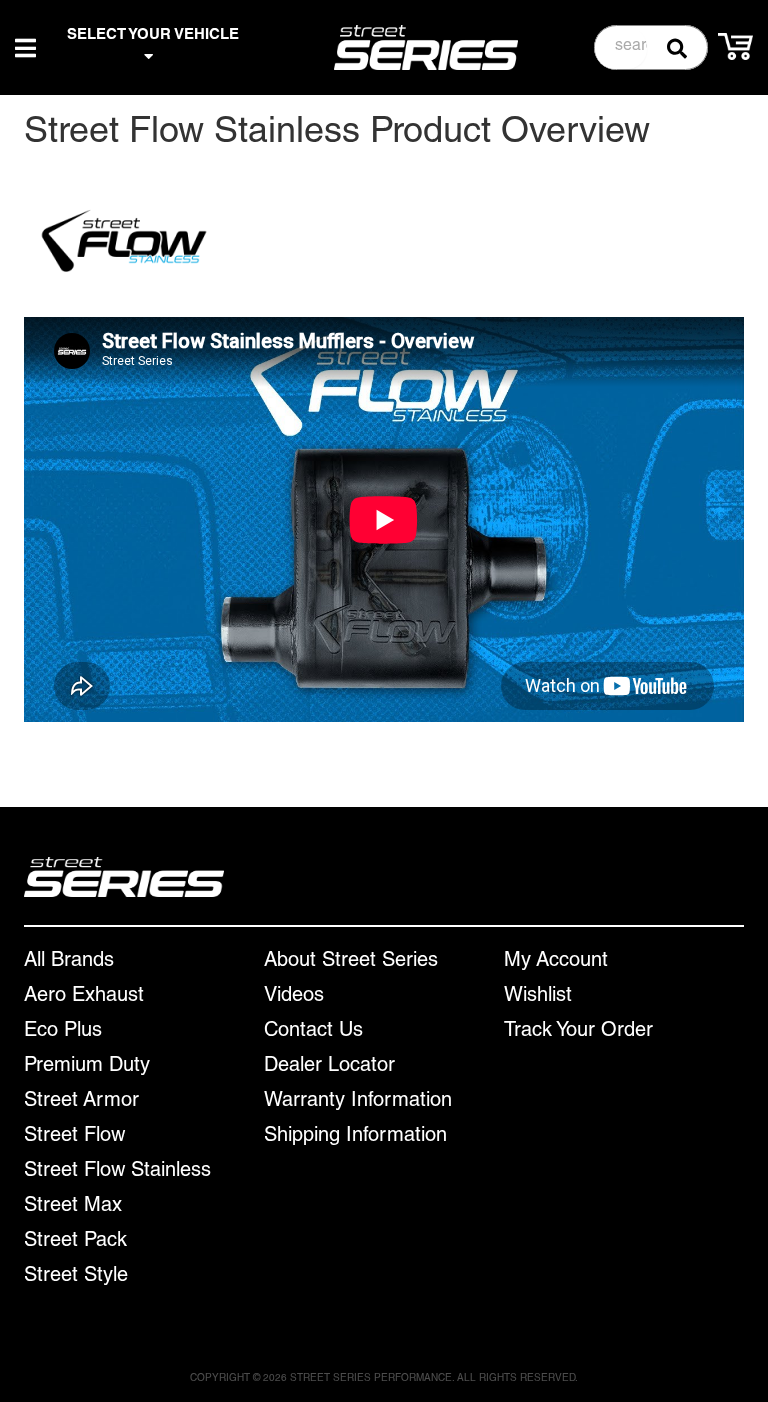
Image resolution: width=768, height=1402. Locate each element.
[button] (651, 47)
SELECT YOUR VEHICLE (153, 35)
